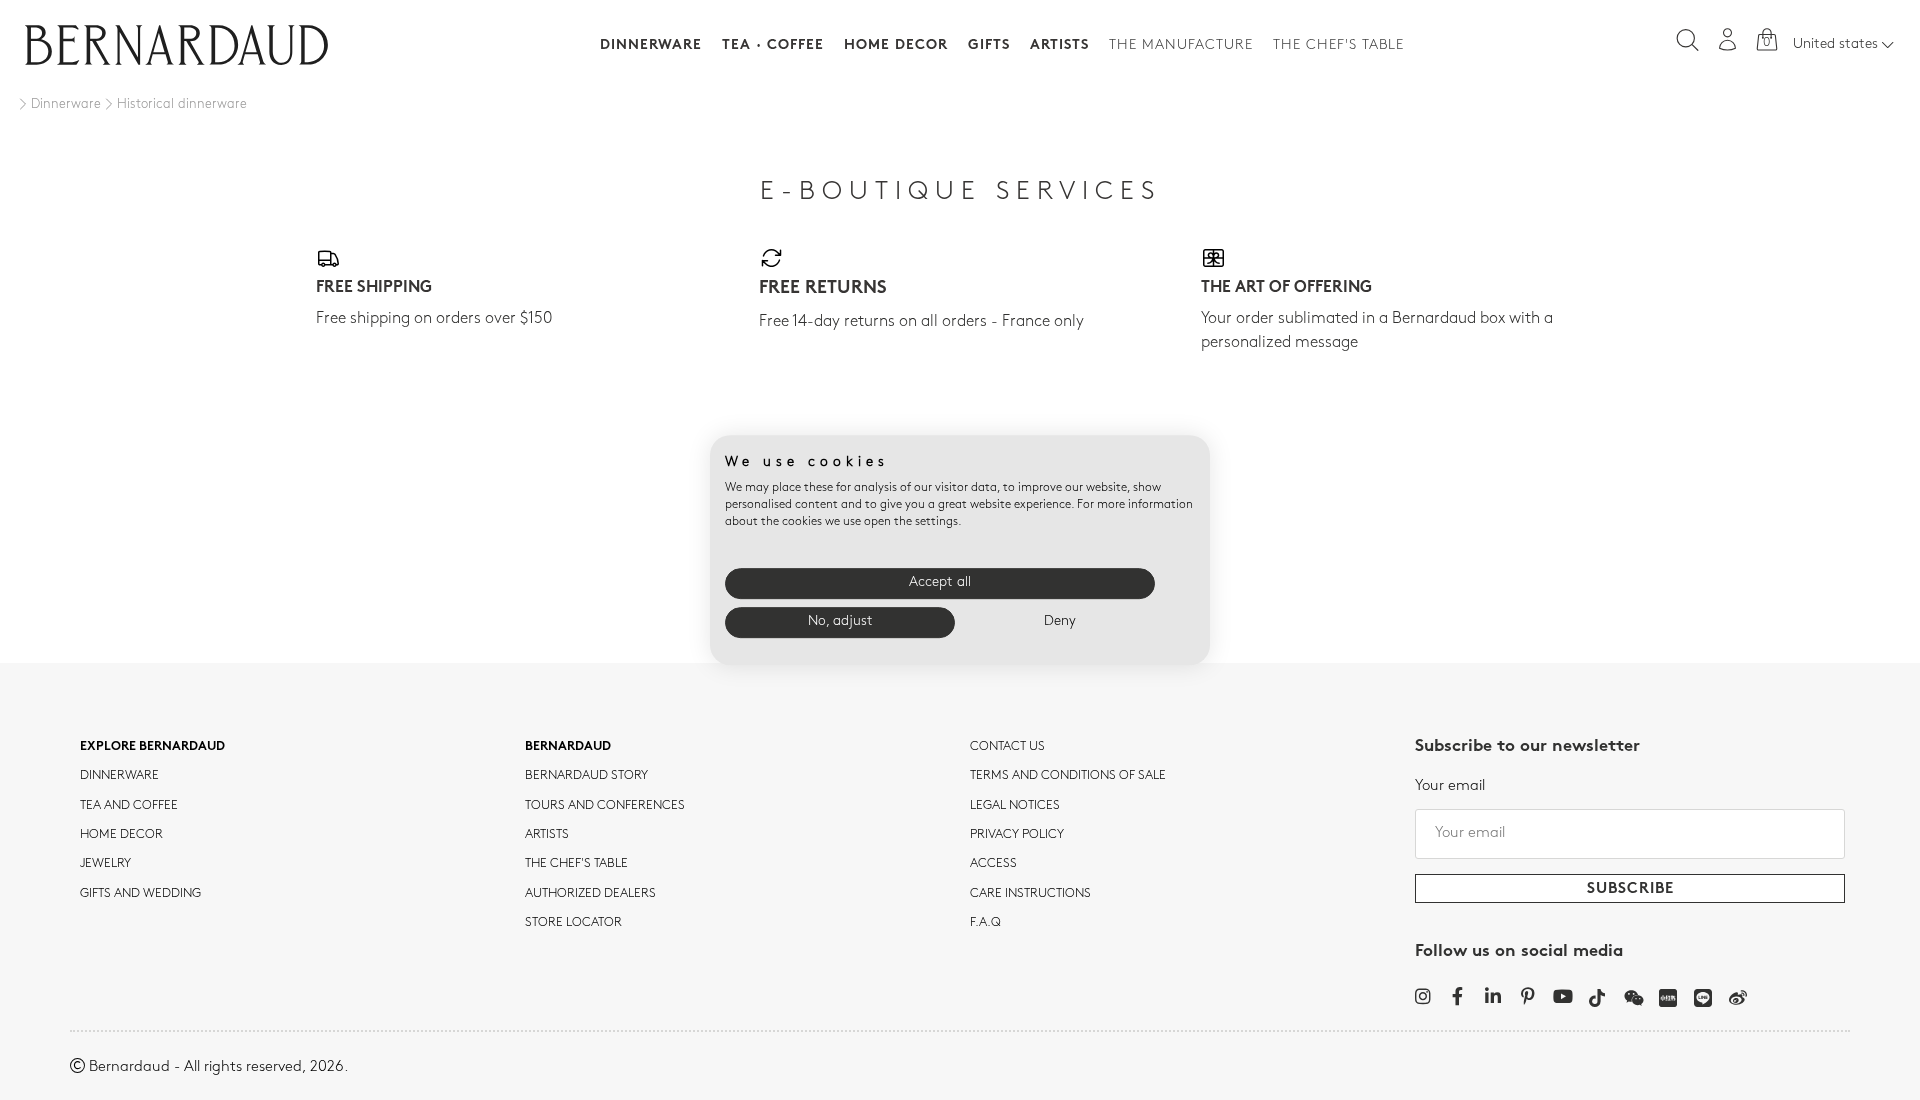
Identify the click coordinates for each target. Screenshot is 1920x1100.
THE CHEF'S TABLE (576, 864)
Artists (1059, 45)
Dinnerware (651, 45)
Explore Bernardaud (152, 747)
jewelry (105, 864)
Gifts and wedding (140, 894)
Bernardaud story (586, 776)
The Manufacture (1181, 45)
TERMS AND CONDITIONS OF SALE (1068, 776)
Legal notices (1015, 806)
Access (993, 864)
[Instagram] (1422, 996)
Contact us (1007, 747)
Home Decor (896, 45)
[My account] (1728, 39)
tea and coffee (129, 806)
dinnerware (119, 776)
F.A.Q (985, 923)
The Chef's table (1338, 45)
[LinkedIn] (1492, 996)
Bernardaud (568, 747)
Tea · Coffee (773, 45)
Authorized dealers (590, 894)
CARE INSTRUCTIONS (1030, 894)
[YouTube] (1562, 996)
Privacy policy (1017, 835)
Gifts (989, 45)
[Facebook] (1457, 996)
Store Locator (573, 923)
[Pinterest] (1527, 996)
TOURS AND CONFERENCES (605, 806)
